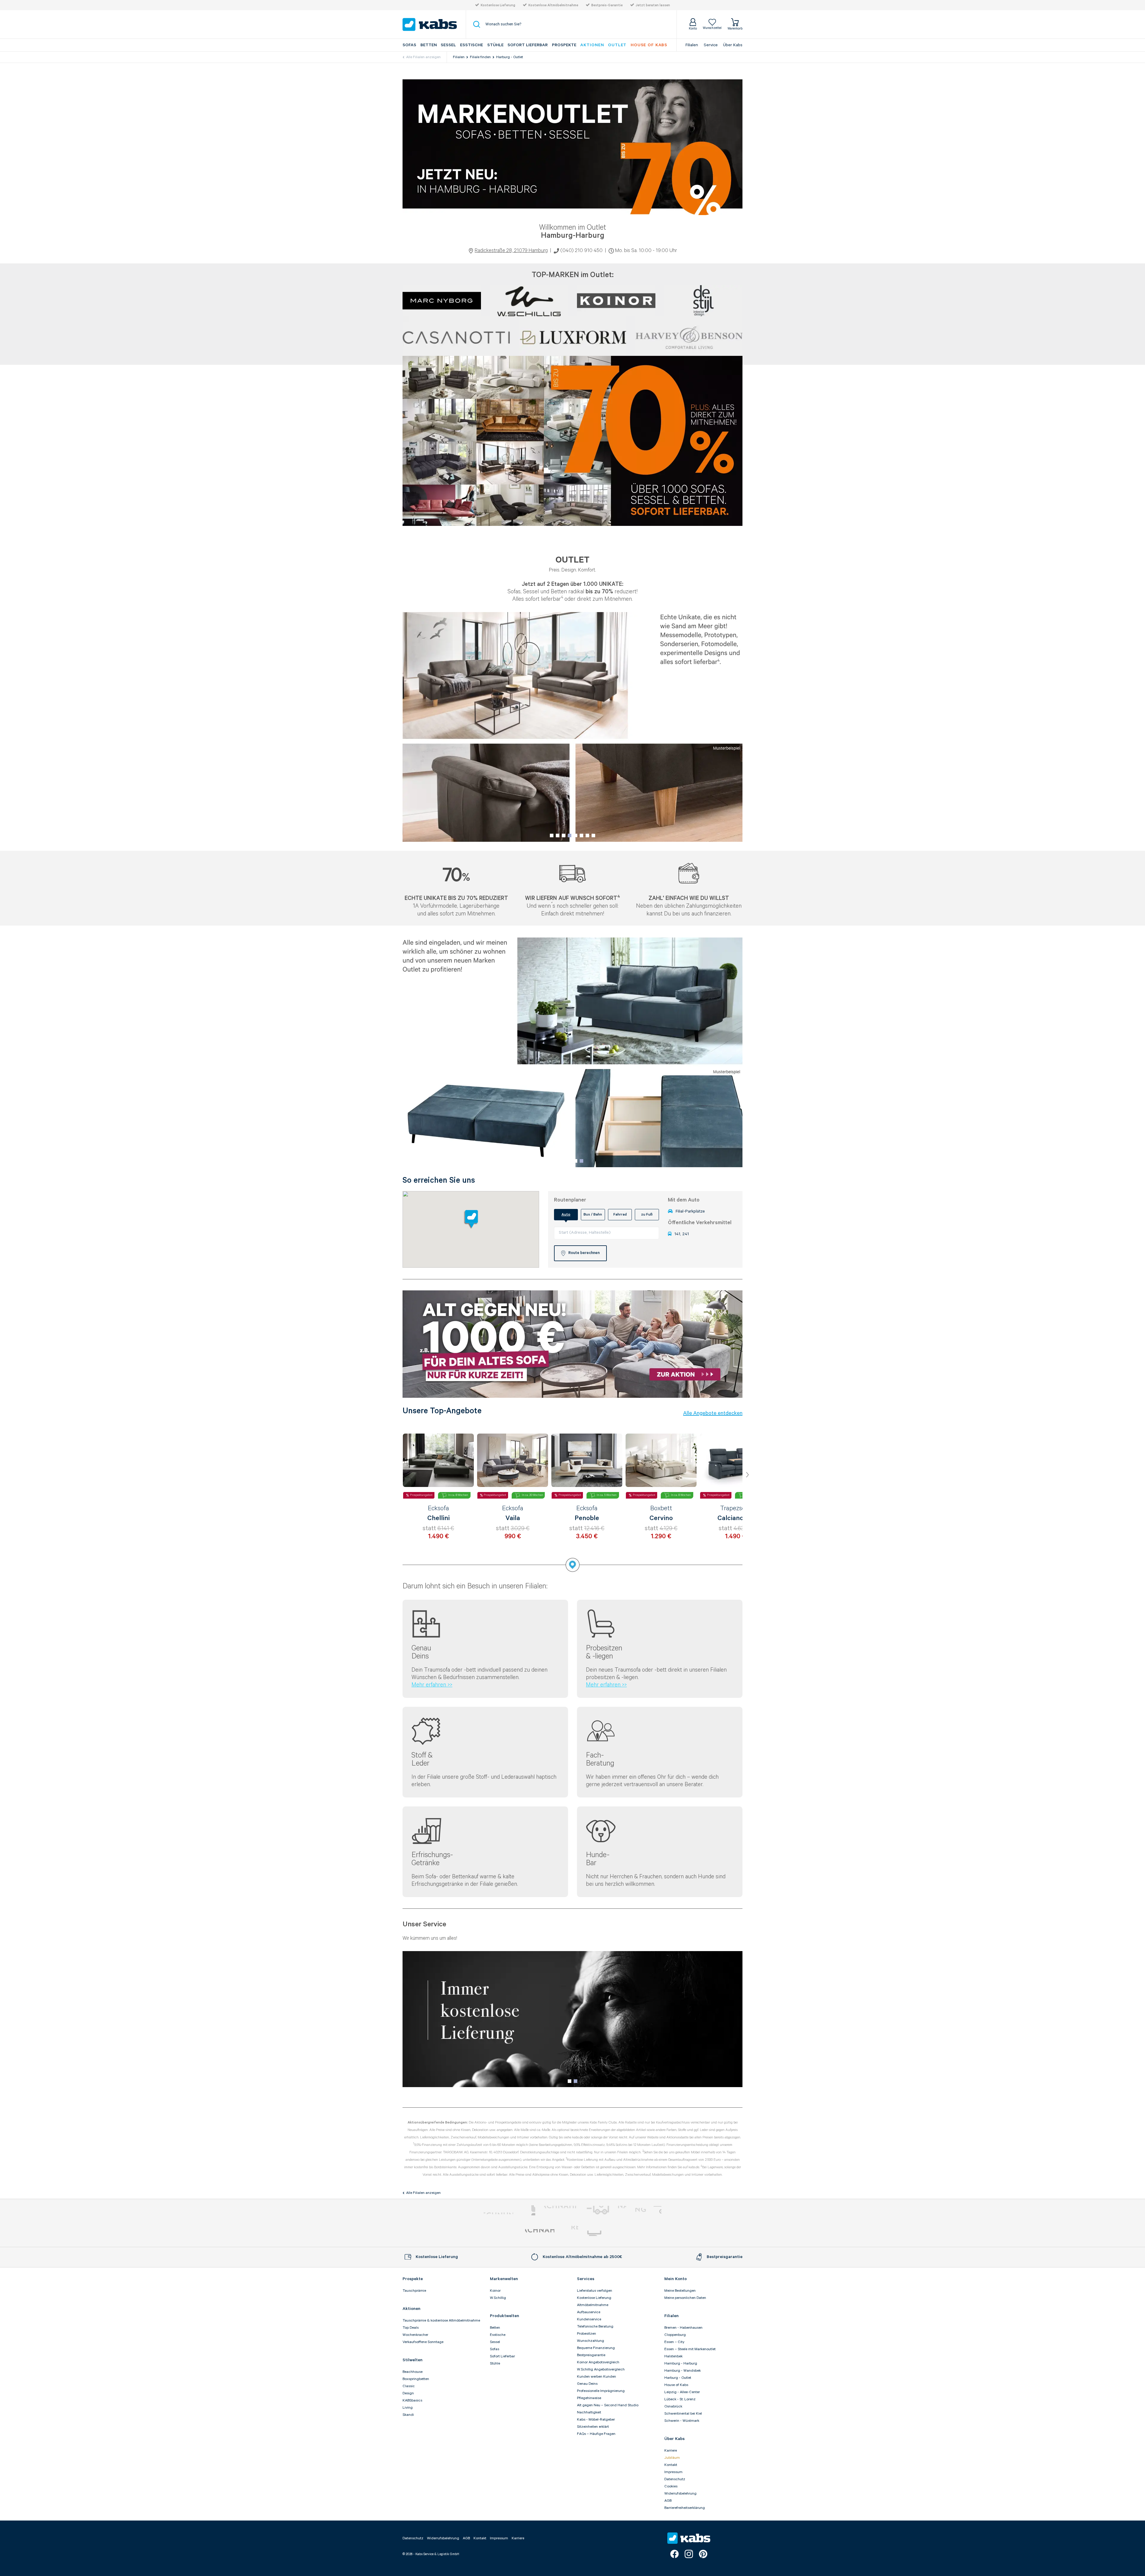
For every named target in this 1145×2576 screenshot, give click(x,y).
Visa (643, 2210)
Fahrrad (620, 1214)
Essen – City (674, 2342)
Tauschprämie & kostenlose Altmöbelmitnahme (441, 2321)
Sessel (448, 45)
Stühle (495, 45)
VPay (657, 2210)
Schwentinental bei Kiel (683, 2414)
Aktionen (592, 45)
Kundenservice (589, 2319)
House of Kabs (676, 2385)
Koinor (495, 2291)
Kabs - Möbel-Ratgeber (596, 2420)
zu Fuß (647, 1214)
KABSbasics (412, 2400)
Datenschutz (675, 2479)
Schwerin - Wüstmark (682, 2421)
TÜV (571, 2233)
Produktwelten (505, 2316)
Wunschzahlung (591, 2341)
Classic (409, 2386)
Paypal (498, 2210)
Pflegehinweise (589, 2398)
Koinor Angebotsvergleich (598, 2362)
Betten (429, 45)
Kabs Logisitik (540, 2233)
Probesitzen (587, 2334)
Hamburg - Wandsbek (683, 2371)
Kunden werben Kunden (597, 2377)
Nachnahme (606, 2210)
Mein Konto (676, 2279)
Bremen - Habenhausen (683, 2328)
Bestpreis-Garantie (607, 5)
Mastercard (529, 2210)
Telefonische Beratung (595, 2326)
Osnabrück (673, 2406)
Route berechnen (584, 1253)
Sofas (409, 45)
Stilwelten (413, 2360)
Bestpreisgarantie (591, 2355)
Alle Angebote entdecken (713, 1413)
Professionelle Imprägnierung (601, 2391)
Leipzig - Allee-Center (682, 2392)
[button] (552, 835)
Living (408, 2408)
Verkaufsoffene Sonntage (423, 2342)
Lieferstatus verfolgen (595, 2291)
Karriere (671, 2451)
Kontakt (671, 2465)
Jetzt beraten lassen (653, 5)
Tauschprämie (414, 2291)
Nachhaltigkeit (589, 2412)
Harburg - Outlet (510, 57)
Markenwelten (504, 2279)
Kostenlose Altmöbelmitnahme (553, 5)
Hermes (604, 2233)
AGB (668, 2501)
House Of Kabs (649, 45)
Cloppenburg (675, 2335)
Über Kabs (733, 45)
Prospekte (564, 45)
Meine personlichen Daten (685, 2298)
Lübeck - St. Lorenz (680, 2399)
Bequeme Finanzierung (596, 2348)
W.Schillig (498, 2298)
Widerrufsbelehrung (680, 2494)
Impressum (673, 2472)
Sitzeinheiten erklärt (593, 2427)
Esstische (472, 45)
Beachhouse (413, 2372)
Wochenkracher (415, 2335)
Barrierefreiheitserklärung (685, 2508)
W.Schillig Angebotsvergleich (601, 2369)
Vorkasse (560, 2210)
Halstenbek (673, 2356)
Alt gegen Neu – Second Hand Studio (608, 2405)
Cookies (671, 2486)
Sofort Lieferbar (528, 45)
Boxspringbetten (416, 2379)
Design (408, 2393)
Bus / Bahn (593, 1214)
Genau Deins (587, 2384)
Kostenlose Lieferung (498, 5)
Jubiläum (672, 2458)
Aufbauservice (589, 2312)
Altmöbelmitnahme (593, 2305)
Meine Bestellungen (680, 2291)
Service (711, 45)
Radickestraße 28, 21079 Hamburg (511, 251)
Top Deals (411, 2328)
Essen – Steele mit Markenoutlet (690, 2349)
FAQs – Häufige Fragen (596, 2434)
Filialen (692, 45)
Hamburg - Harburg (681, 2363)
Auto (566, 1214)
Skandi (408, 2415)
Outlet (617, 45)
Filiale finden (480, 57)
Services (586, 2279)
